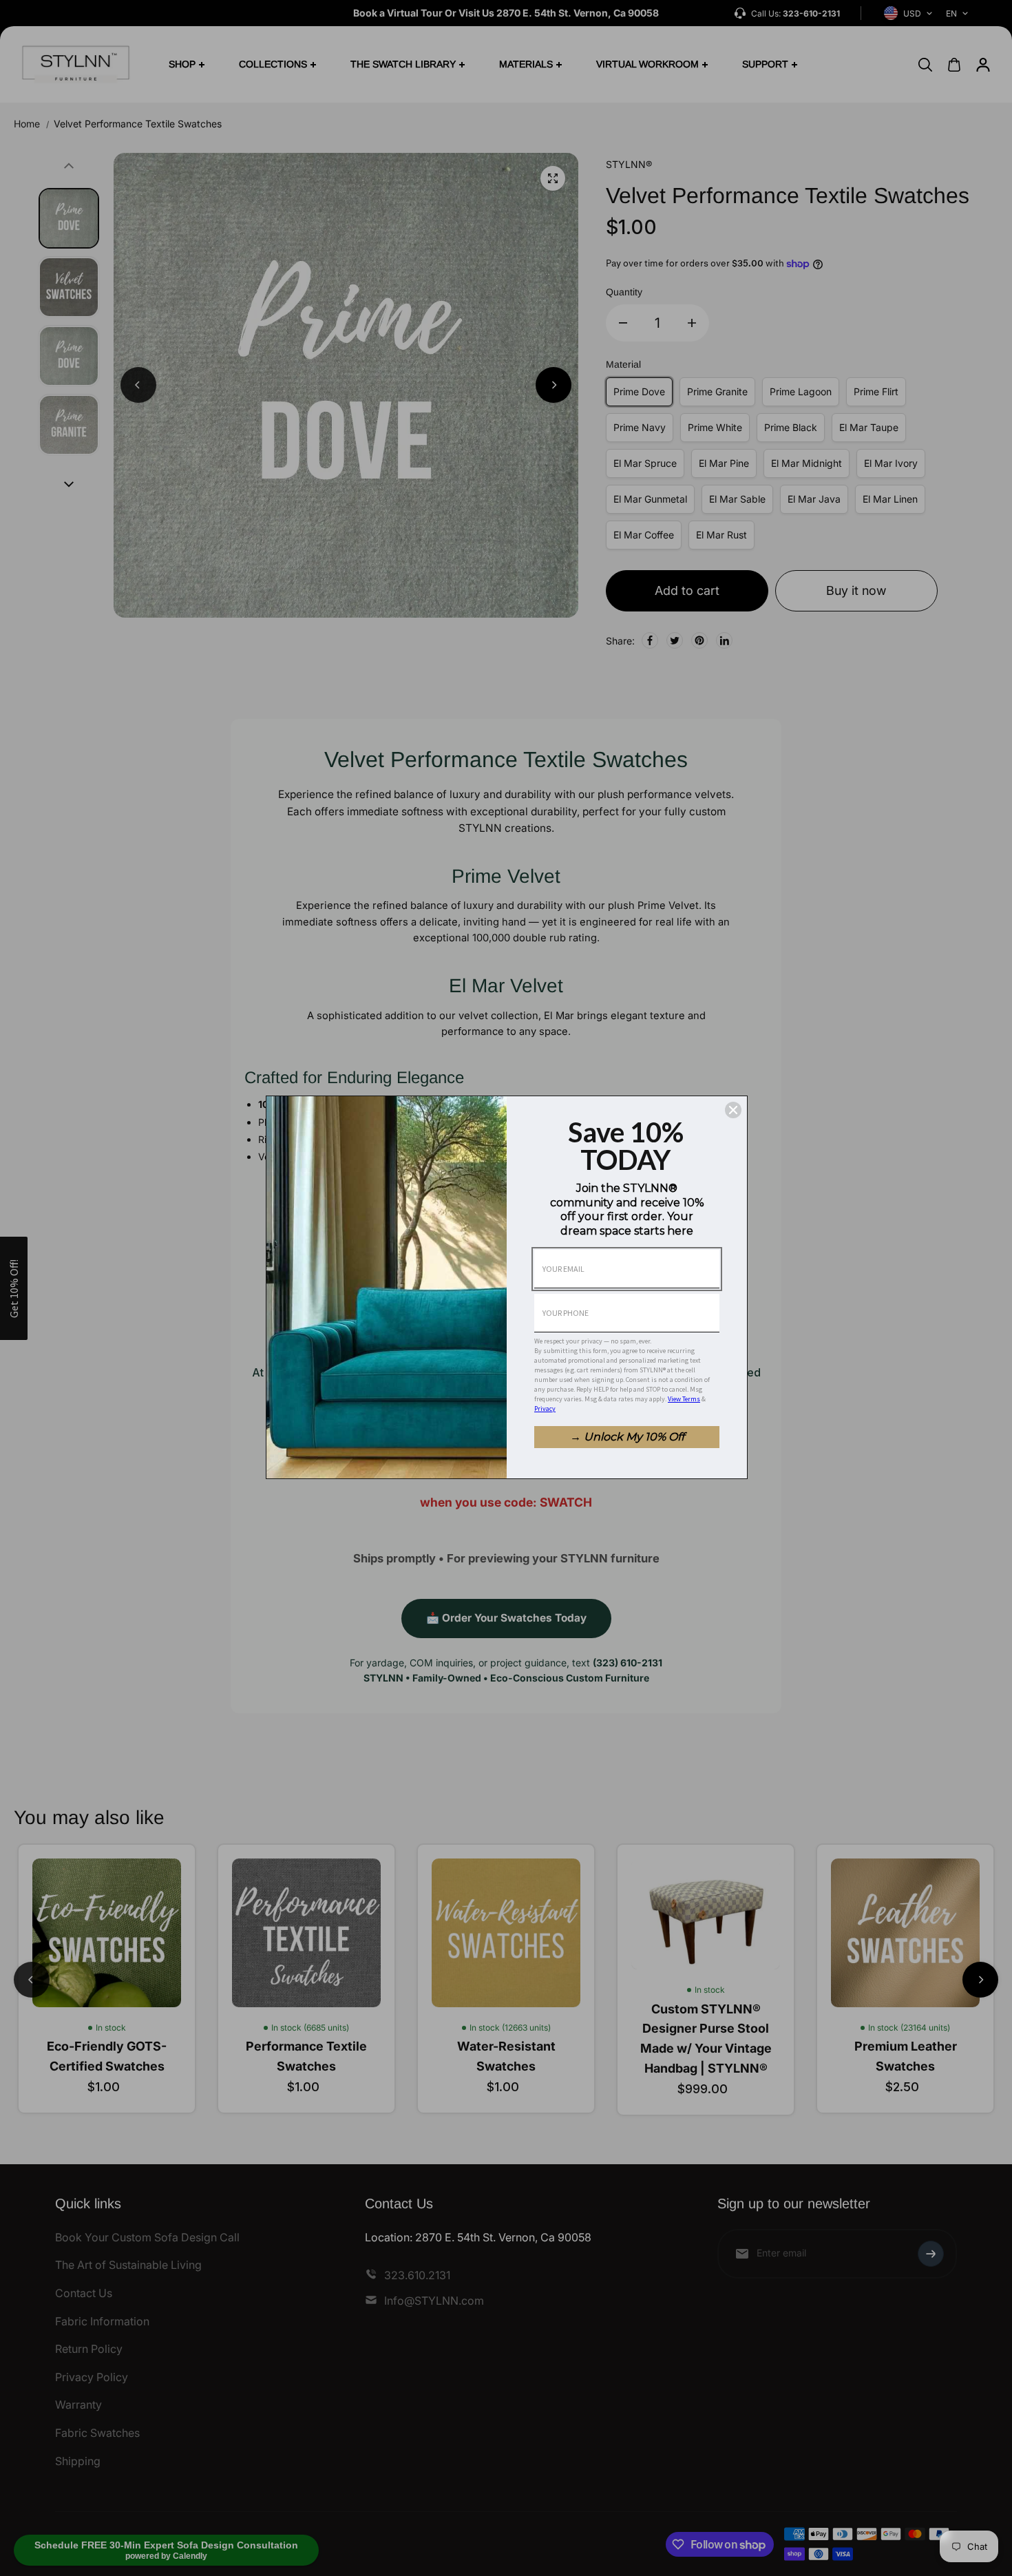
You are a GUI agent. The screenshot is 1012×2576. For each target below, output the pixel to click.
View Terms (684, 1399)
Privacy (545, 1409)
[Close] (733, 1110)
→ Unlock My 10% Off (627, 1437)
